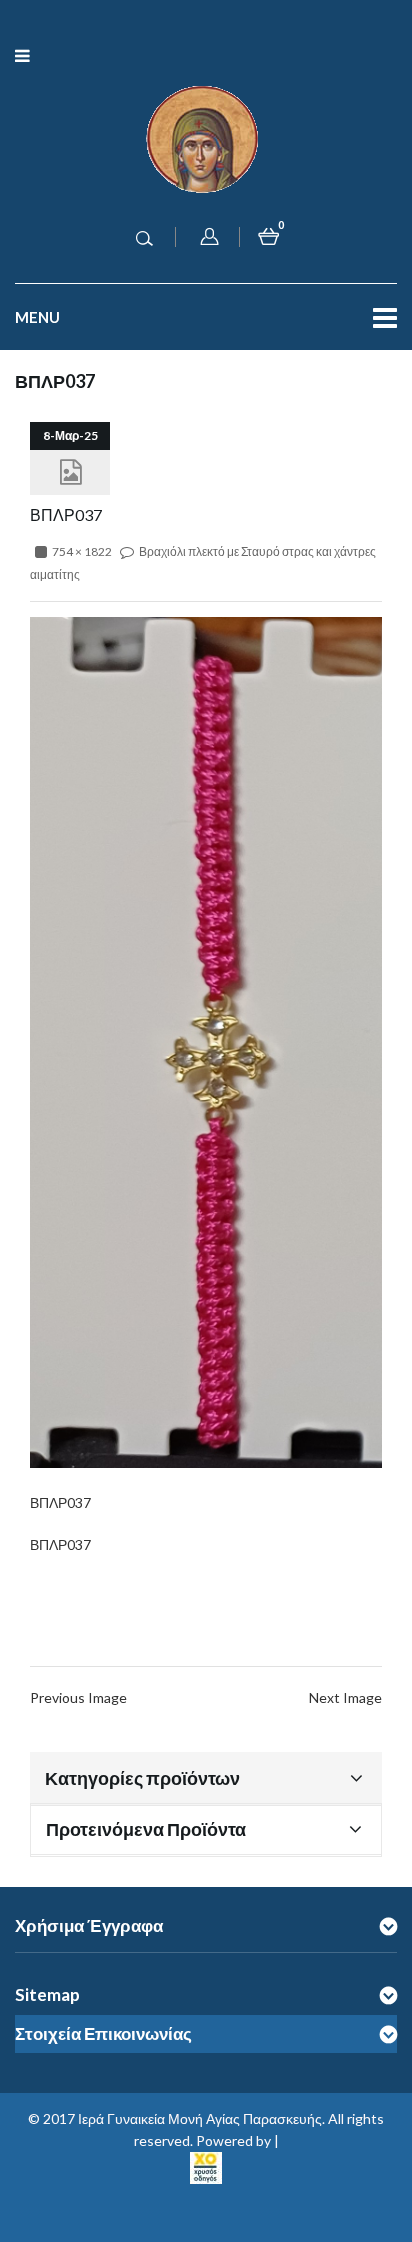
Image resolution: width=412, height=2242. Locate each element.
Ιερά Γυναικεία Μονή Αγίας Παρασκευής (200, 2118)
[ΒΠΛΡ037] (206, 1040)
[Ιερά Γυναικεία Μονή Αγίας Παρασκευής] (206, 137)
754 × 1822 (82, 551)
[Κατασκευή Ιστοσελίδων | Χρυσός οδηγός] (206, 2165)
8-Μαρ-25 (70, 435)
